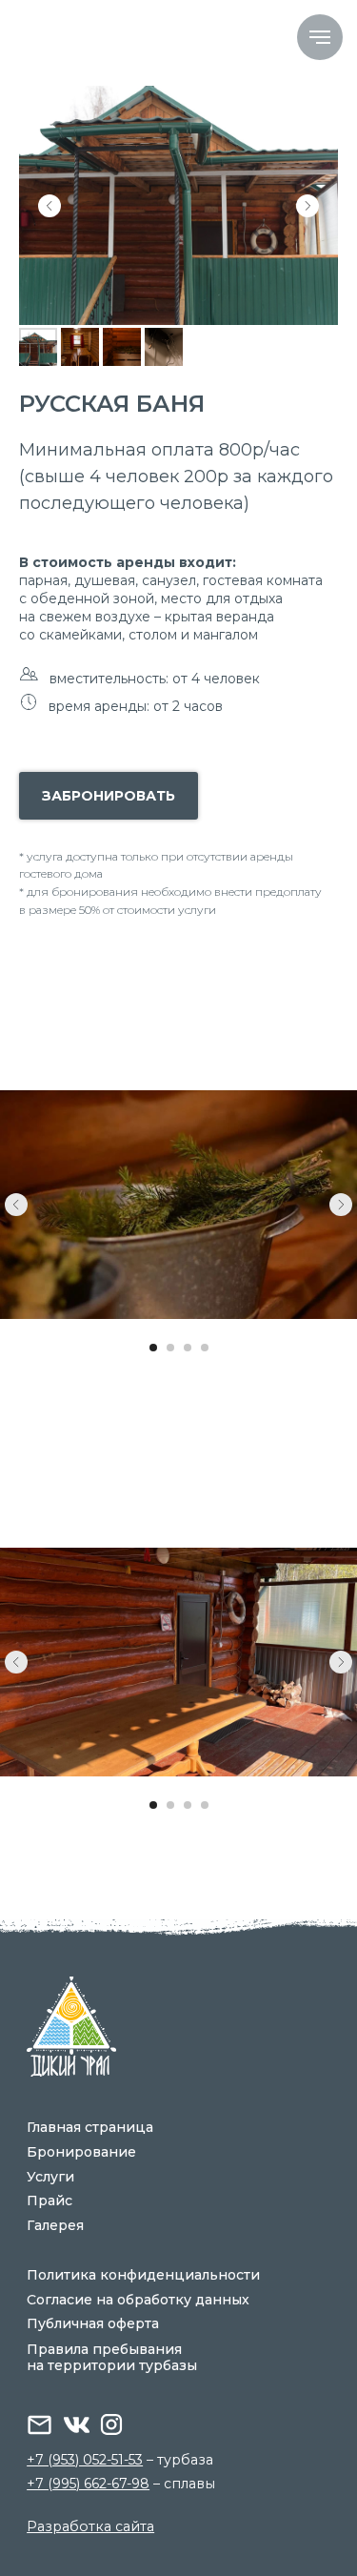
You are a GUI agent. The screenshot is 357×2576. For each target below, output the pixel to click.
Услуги (50, 2177)
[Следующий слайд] (307, 206)
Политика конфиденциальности (143, 2275)
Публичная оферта (93, 2323)
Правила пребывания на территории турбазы (112, 2357)
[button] (109, 796)
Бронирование (81, 2152)
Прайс (50, 2201)
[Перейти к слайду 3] (188, 1348)
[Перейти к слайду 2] (170, 1348)
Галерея (55, 2225)
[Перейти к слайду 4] (205, 1348)
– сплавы (121, 2484)
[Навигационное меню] (320, 37)
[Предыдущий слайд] (50, 206)
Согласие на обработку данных (138, 2300)
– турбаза (120, 2460)
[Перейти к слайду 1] (153, 1348)
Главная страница (90, 2127)
